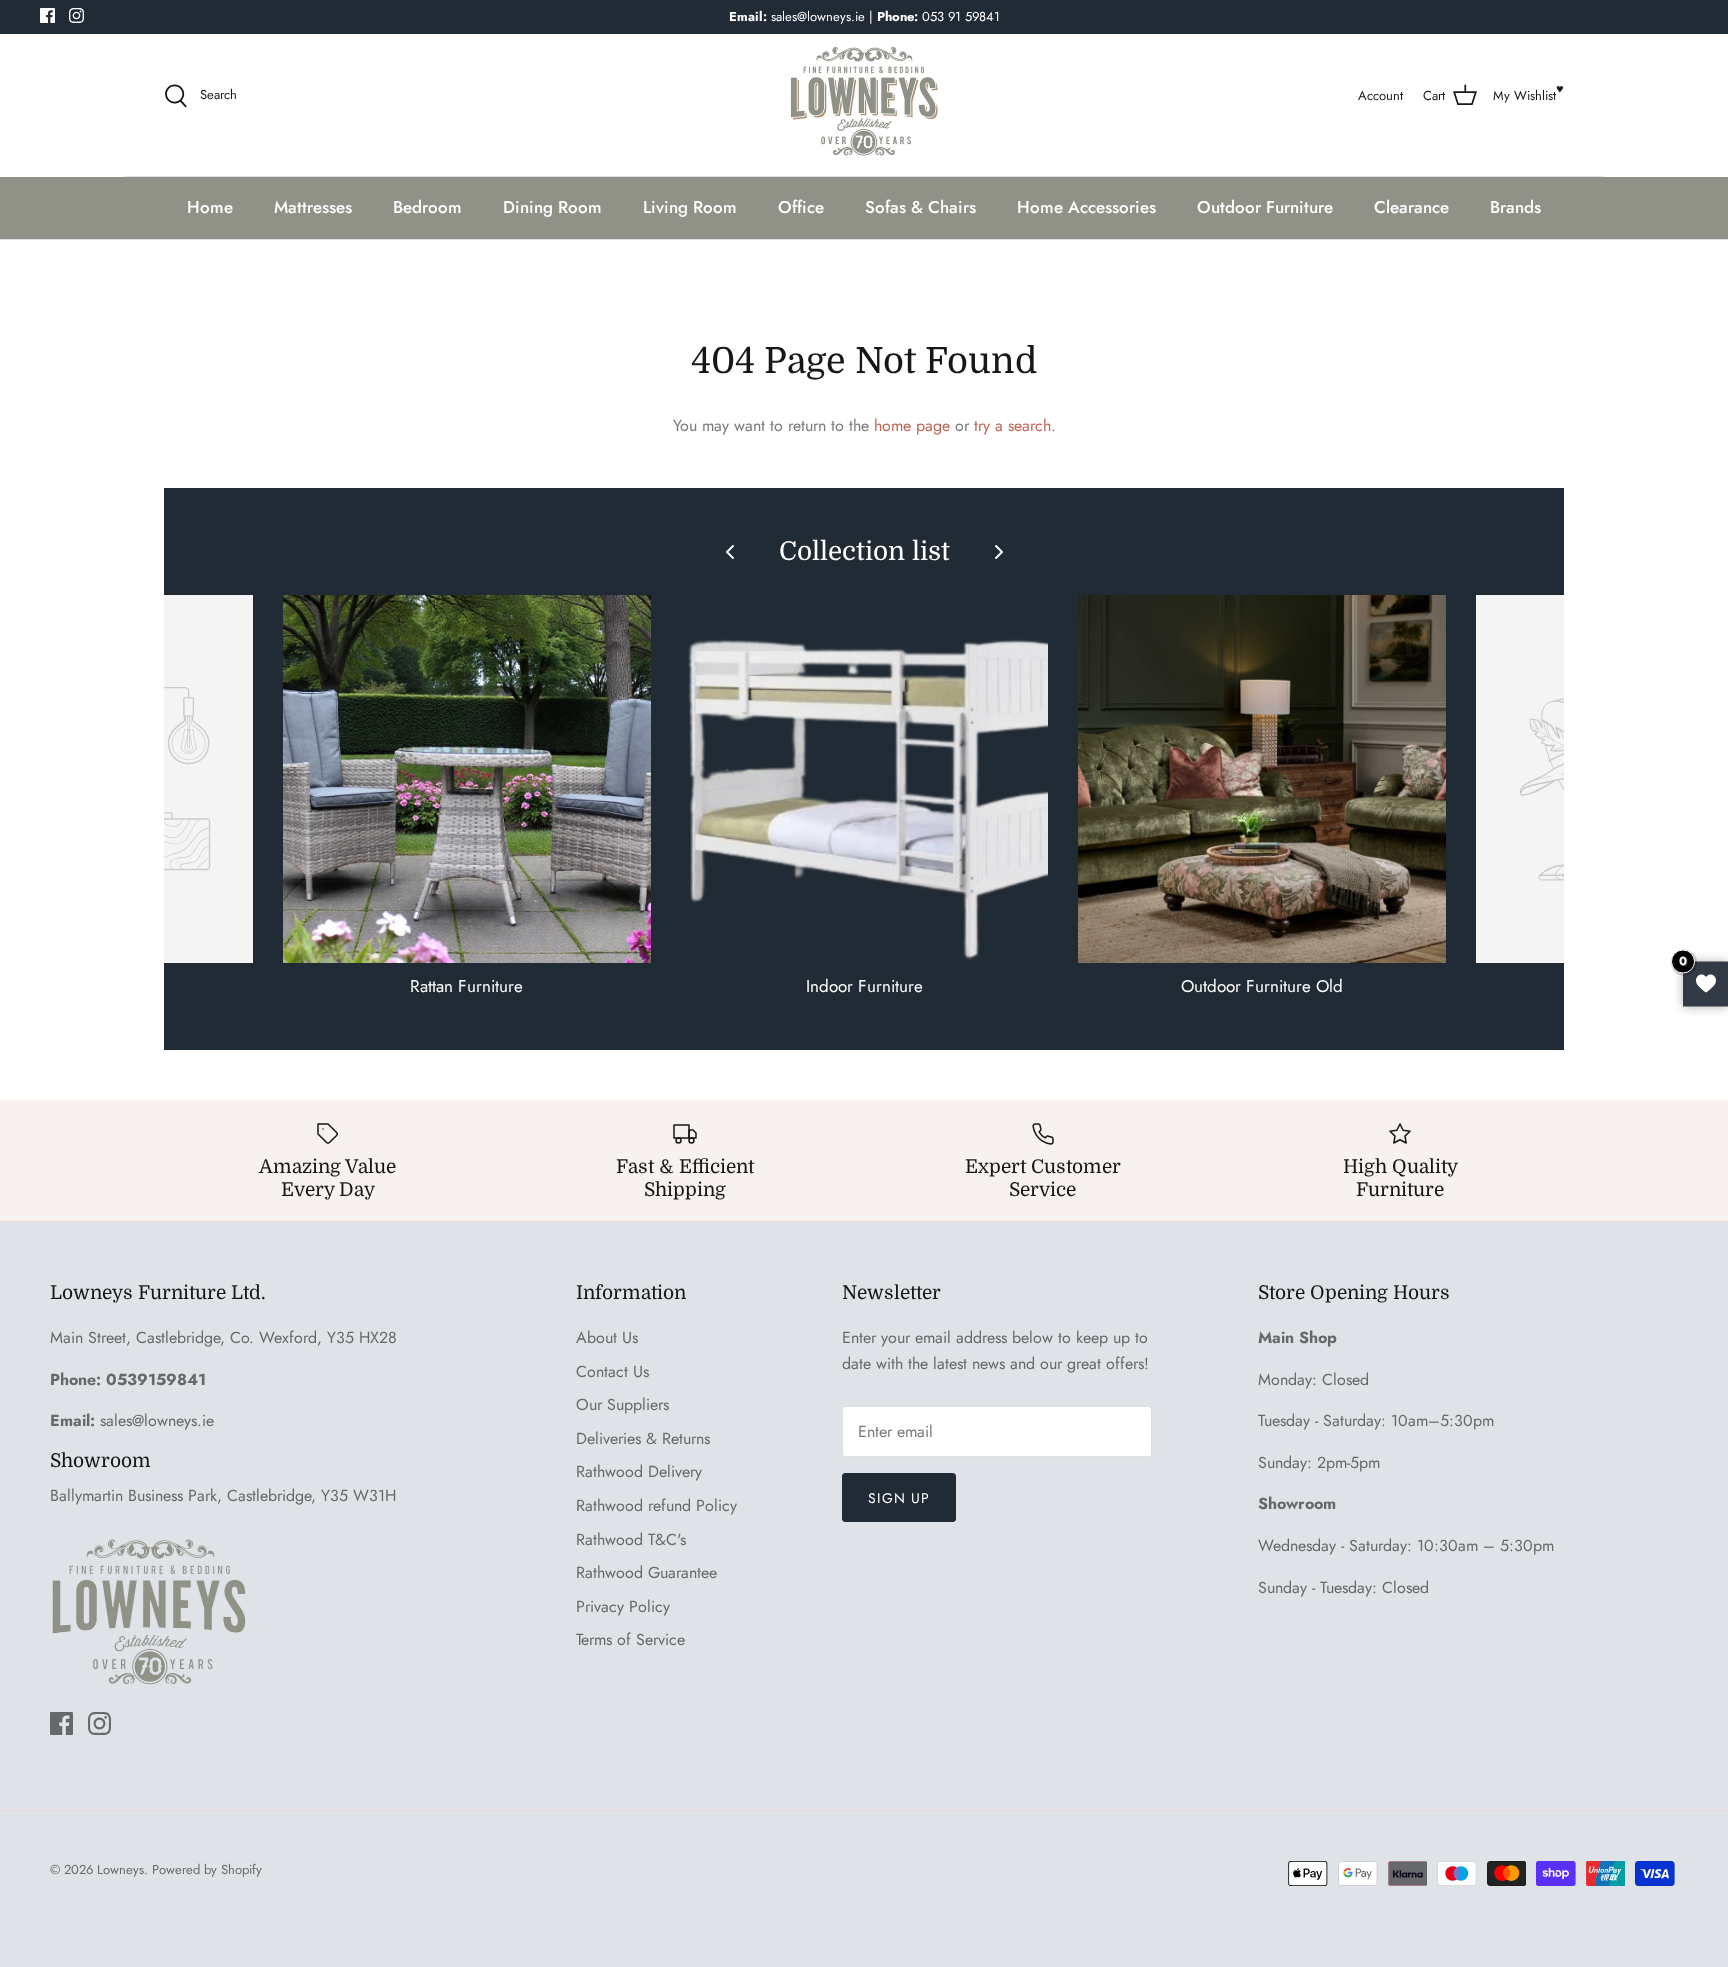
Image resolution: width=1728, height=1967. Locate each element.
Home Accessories (1086, 207)
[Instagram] (76, 15)
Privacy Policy (623, 1606)
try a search (1012, 425)
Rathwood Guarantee (646, 1572)
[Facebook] (47, 15)
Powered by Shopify (207, 1869)
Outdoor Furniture (1265, 207)
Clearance (1411, 207)
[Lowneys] (864, 96)
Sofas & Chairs (920, 207)
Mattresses (313, 207)
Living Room (690, 207)
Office (801, 207)
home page (912, 425)
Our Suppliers (622, 1404)
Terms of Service (630, 1639)
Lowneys (120, 1869)
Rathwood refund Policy (656, 1505)
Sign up (899, 1498)
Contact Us (612, 1371)
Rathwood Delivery (639, 1471)
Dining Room (552, 207)
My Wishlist (1524, 95)
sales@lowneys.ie (157, 1420)
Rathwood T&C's (631, 1539)
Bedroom (427, 207)
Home (210, 207)
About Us (607, 1337)
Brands (1515, 207)
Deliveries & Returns (643, 1438)
